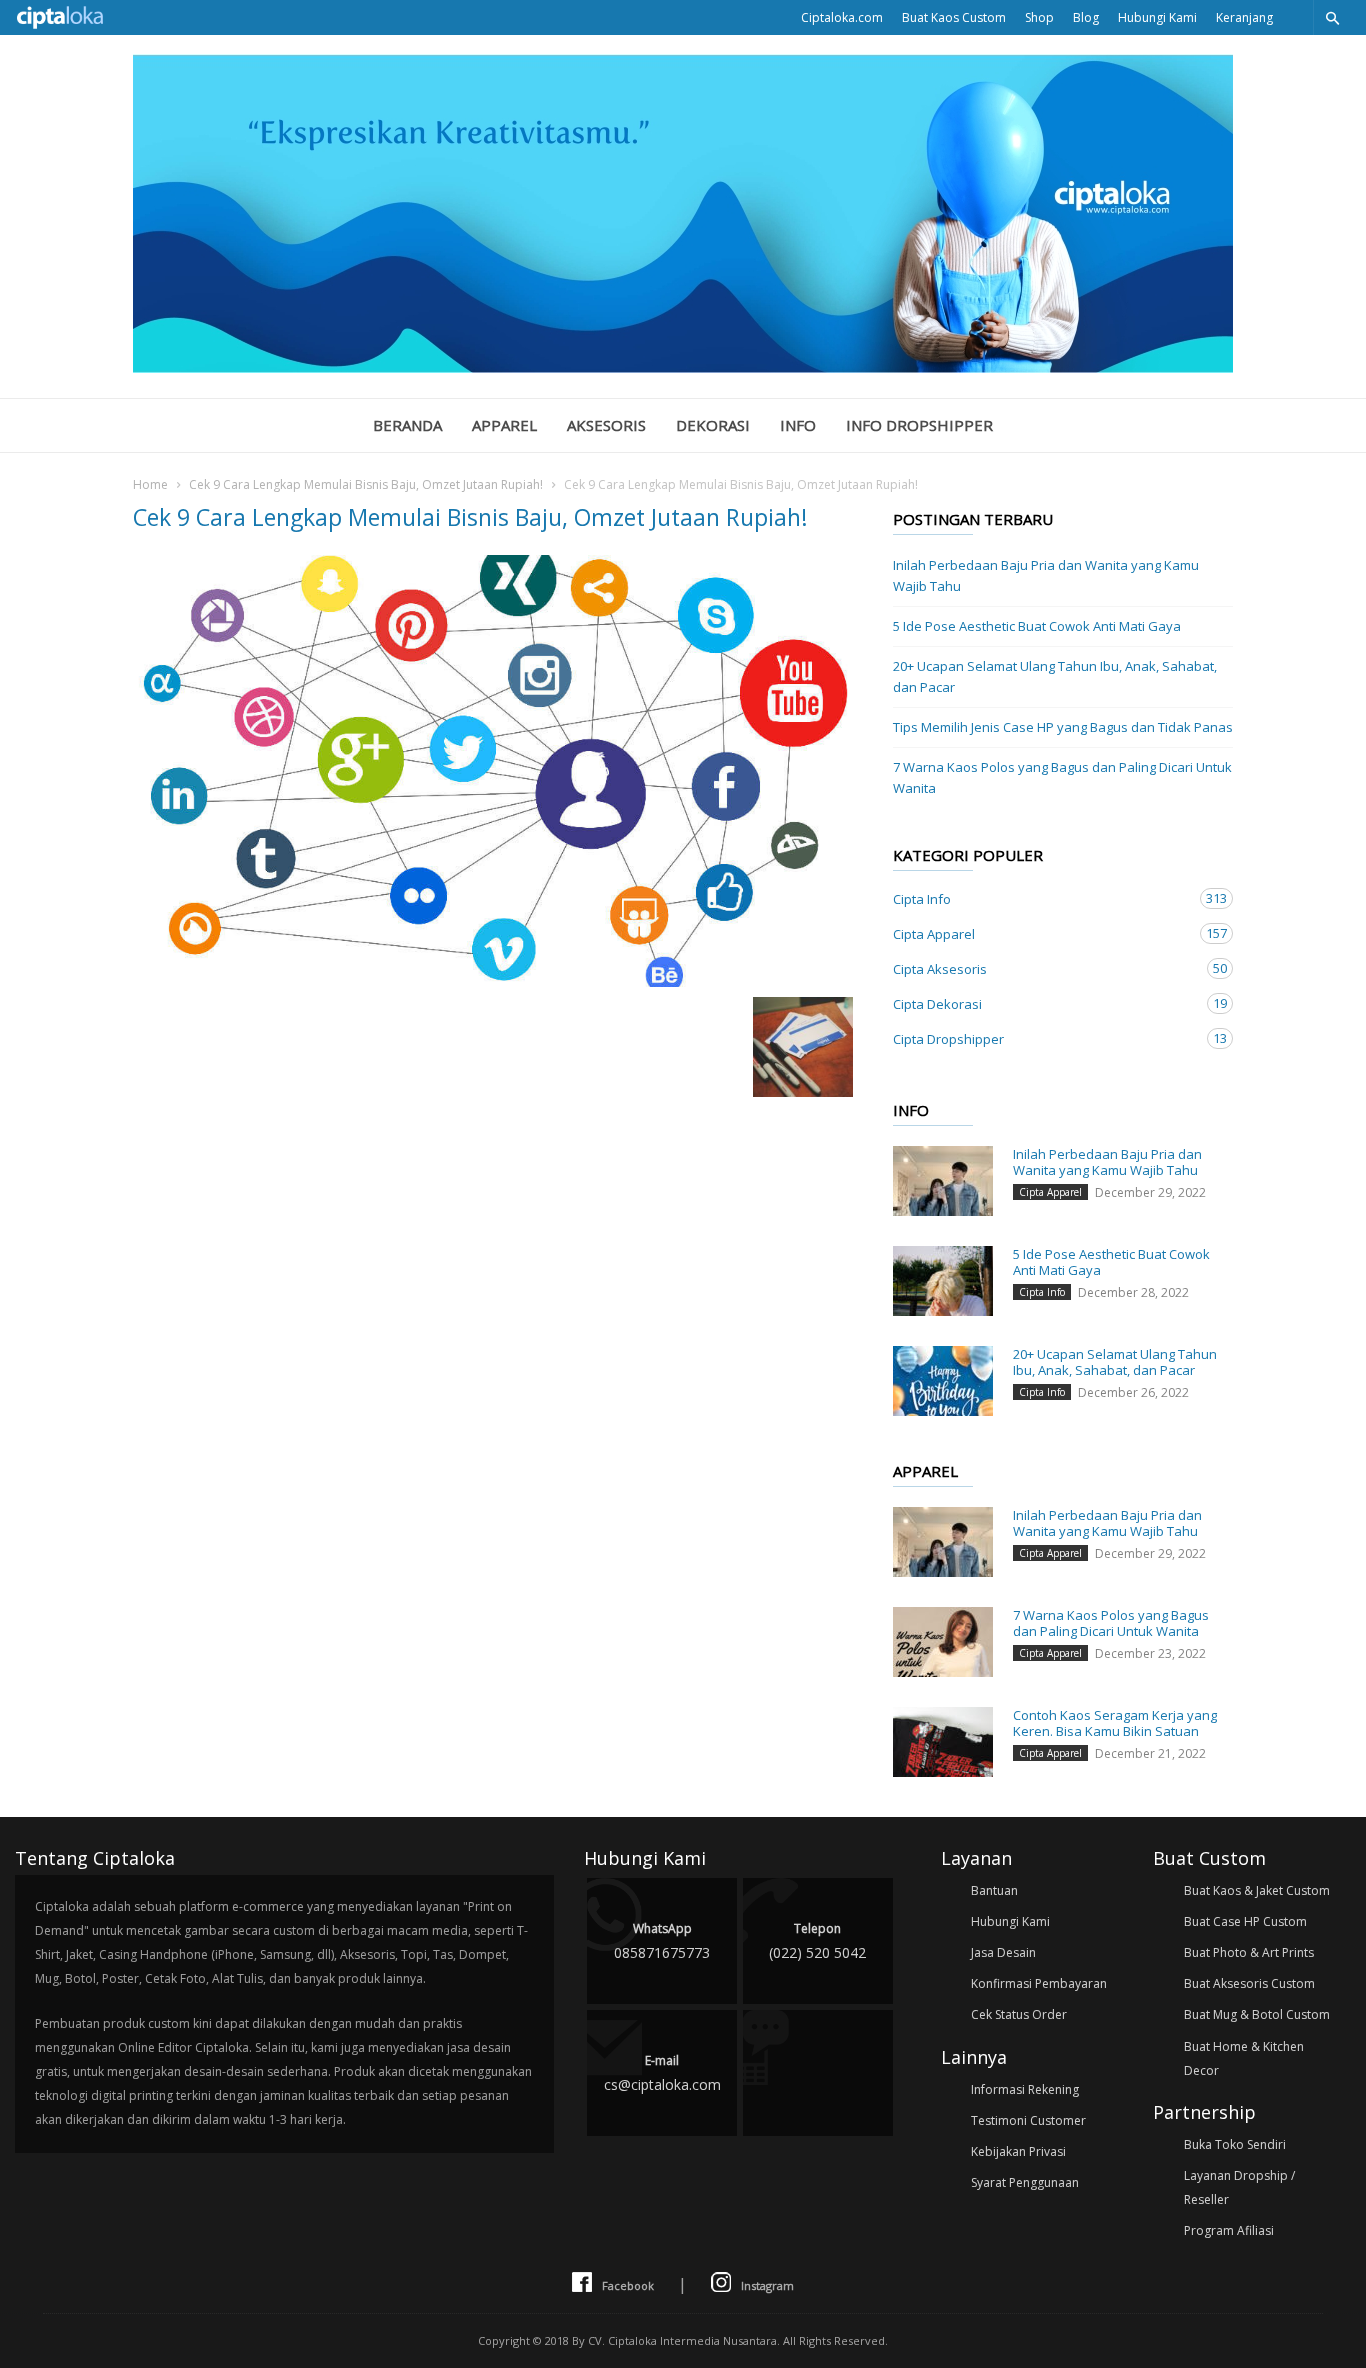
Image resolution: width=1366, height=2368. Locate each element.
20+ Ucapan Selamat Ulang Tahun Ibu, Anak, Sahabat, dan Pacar (1055, 676)
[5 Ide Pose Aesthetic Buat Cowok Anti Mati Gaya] (943, 1281)
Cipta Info (1043, 898)
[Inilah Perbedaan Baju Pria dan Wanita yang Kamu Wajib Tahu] (943, 1181)
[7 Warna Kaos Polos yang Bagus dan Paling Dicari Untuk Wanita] (943, 1642)
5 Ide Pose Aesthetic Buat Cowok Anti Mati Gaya (1037, 626)
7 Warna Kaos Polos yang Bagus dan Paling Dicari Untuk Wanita (1062, 777)
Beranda (407, 425)
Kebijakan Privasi (1018, 2151)
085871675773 (662, 1941)
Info (798, 425)
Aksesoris (606, 425)
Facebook (628, 2285)
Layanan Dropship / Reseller (1239, 2187)
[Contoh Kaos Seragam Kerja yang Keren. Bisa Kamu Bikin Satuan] (943, 1742)
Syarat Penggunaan (1025, 2182)
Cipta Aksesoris (1043, 968)
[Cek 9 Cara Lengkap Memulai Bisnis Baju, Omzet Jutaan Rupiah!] (493, 771)
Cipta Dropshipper (1043, 1038)
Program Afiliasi (1229, 2230)
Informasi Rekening (1025, 2089)
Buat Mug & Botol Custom (1257, 2014)
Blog (1086, 17)
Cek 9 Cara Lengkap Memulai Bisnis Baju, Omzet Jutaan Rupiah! (366, 484)
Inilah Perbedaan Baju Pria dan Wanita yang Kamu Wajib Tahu (1046, 575)
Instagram (767, 2285)
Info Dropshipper (919, 425)
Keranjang (1244, 17)
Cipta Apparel (1043, 933)
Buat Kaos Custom (954, 17)
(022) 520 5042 (817, 1941)
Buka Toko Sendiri (1235, 2144)
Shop (1039, 17)
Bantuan (994, 1890)
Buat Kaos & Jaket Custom (1257, 1890)
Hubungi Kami (1157, 17)
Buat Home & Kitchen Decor (1244, 2058)
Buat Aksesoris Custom (1249, 1983)
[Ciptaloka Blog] (683, 367)
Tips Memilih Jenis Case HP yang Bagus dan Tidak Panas (1063, 727)
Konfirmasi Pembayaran (1039, 1983)
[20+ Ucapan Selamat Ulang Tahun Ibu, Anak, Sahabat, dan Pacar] (943, 1381)
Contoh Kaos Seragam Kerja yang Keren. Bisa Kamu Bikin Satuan (1115, 1723)
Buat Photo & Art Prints (1249, 1952)
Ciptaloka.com (842, 17)
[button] (1332, 17)
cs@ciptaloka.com (662, 2073)
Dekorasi (713, 425)
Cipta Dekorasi (1043, 1003)
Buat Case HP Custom (1245, 1921)
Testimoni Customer (1028, 2120)
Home (150, 484)
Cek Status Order (1019, 2014)
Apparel (504, 425)
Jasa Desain (1003, 1952)
